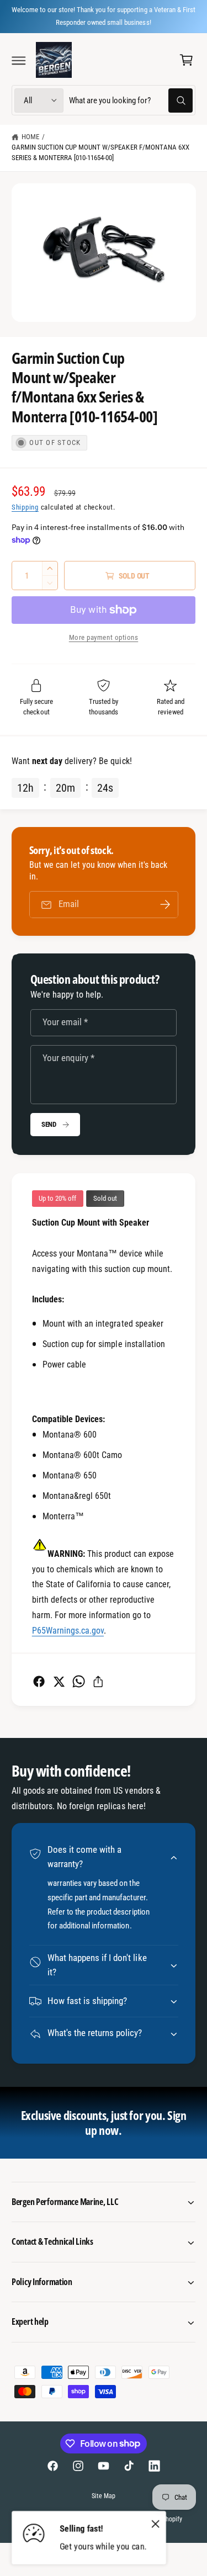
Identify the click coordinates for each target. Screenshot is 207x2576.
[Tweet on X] (59, 1681)
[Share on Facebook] (39, 1681)
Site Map (104, 2496)
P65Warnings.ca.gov (68, 1631)
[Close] (156, 2524)
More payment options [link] (104, 637)
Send (49, 1124)
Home (30, 137)
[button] (19, 60)
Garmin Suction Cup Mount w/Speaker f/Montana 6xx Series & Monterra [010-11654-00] (100, 152)
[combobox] (131, 100)
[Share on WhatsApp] (79, 1681)
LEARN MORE (175, 15)
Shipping (25, 507)
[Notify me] (165, 905)
